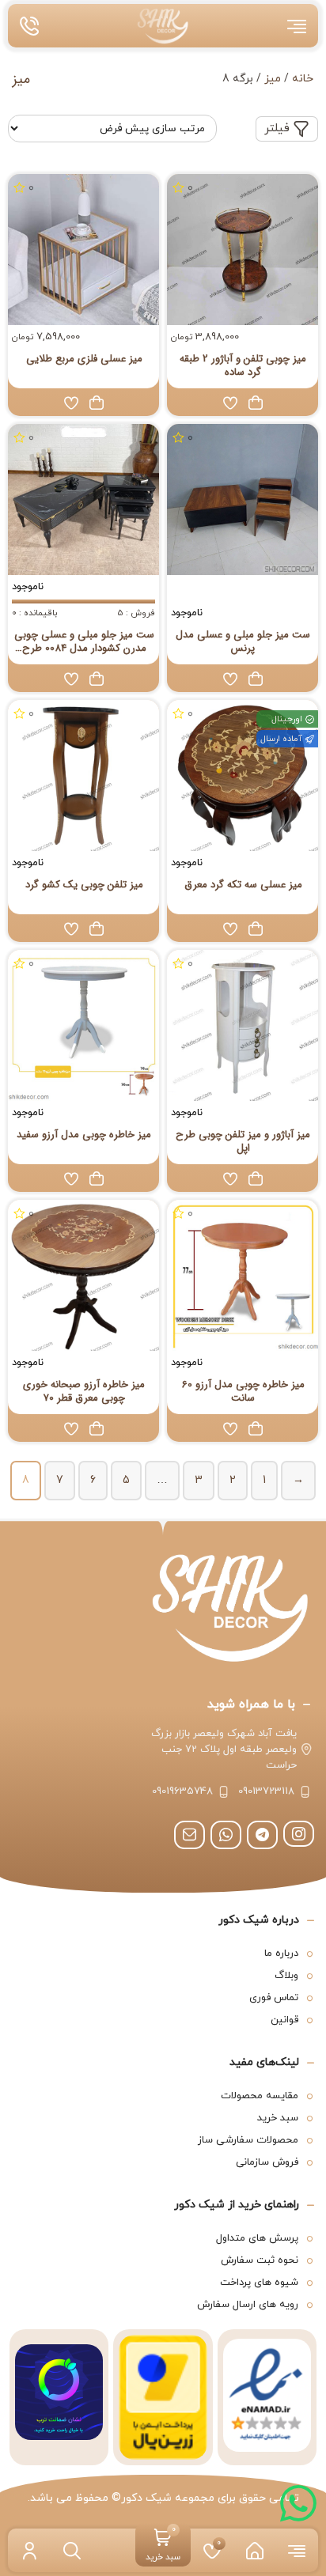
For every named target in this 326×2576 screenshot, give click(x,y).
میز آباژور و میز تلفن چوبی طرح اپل (243, 1141)
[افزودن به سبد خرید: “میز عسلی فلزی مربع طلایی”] (97, 403)
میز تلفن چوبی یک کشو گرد (84, 885)
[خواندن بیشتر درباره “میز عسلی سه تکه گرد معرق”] (256, 929)
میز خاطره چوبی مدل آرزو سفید (84, 1135)
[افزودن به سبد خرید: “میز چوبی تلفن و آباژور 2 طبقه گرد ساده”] (256, 403)
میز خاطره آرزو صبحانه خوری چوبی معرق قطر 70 (84, 1391)
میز (273, 79)
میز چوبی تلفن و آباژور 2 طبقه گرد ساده (243, 365)
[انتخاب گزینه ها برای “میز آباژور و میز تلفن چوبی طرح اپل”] (256, 1178)
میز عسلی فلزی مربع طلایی (84, 359)
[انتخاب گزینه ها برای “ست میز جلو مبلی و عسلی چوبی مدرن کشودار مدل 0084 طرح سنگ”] (97, 679)
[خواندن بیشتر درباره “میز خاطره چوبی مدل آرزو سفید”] (97, 1178)
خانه (303, 79)
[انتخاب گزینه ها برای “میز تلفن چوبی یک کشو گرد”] (97, 929)
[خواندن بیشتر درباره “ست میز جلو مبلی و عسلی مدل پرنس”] (256, 679)
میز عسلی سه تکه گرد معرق (243, 885)
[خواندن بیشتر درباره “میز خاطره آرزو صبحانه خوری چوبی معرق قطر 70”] (97, 1428)
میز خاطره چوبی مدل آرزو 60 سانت (243, 1391)
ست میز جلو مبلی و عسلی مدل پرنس (243, 641)
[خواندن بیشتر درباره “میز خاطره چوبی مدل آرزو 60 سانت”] (256, 1428)
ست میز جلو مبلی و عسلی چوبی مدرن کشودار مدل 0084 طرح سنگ (84, 641)
